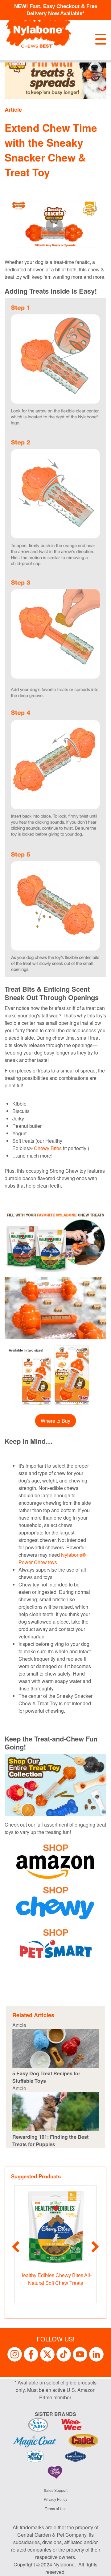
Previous (16, 2247)
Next (95, 2247)
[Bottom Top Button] (97, 2568)
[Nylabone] (39, 30)
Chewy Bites (48, 1148)
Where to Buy (55, 1421)
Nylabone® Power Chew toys (52, 1558)
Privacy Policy (55, 2499)
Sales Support (56, 2490)
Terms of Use (56, 2508)
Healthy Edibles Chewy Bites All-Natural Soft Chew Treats (55, 2279)
